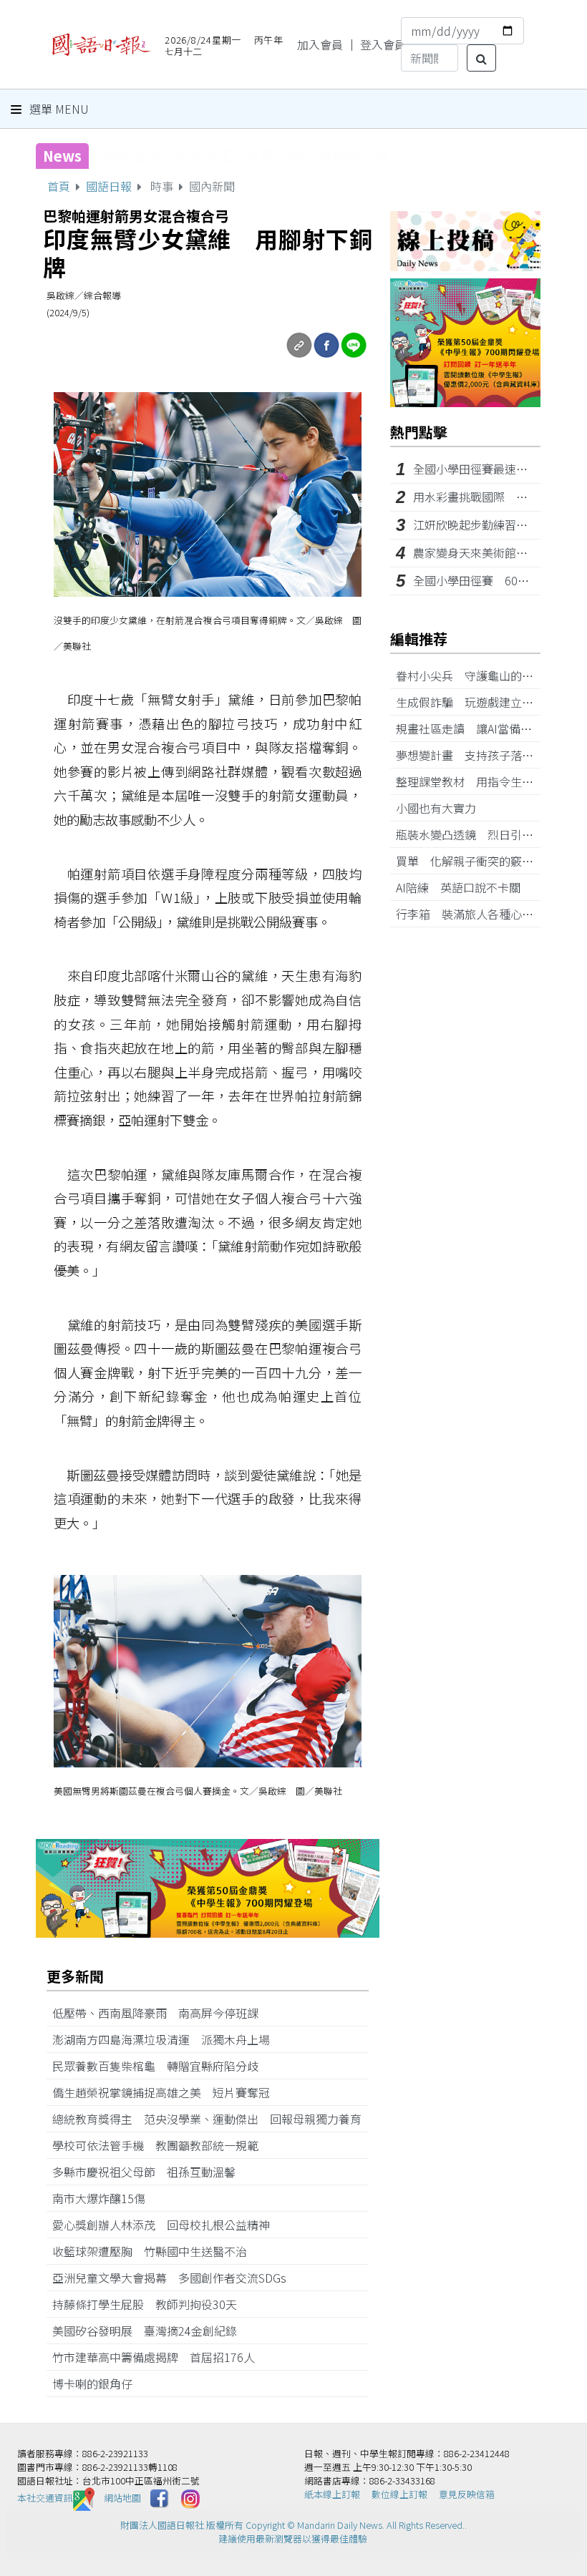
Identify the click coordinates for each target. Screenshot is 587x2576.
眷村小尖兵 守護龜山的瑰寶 (476, 675)
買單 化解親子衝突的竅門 (470, 861)
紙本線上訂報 (332, 2494)
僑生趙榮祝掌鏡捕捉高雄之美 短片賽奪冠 (167, 2092)
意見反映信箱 (467, 2494)
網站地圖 (122, 2498)
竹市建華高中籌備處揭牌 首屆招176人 (159, 2357)
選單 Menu (58, 109)
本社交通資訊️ (45, 2498)
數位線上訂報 (399, 2494)
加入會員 (320, 44)
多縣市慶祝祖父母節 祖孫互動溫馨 (150, 2172)
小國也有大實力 (442, 808)
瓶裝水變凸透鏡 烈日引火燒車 (482, 834)
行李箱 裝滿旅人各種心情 (470, 914)
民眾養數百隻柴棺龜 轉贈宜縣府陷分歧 (161, 2066)
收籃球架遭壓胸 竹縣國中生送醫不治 (155, 2251)
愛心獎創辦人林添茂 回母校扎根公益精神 (167, 2225)
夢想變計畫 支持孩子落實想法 (482, 755)
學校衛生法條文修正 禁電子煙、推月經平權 (246, 156)
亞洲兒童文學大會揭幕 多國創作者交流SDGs (175, 2278)
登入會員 (383, 44)
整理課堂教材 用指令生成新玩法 (487, 781)
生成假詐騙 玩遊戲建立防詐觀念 (487, 702)
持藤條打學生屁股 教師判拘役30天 (150, 2304)
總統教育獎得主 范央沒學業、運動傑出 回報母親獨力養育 (207, 2119)
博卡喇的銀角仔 (98, 2384)
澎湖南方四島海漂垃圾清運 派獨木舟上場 (167, 2039)
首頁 (59, 186)
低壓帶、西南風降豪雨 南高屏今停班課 (161, 2013)
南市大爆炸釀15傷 (105, 2198)
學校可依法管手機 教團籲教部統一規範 (161, 2145)
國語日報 (109, 186)
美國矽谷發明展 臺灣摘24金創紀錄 (150, 2331)
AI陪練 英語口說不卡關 (464, 887)
